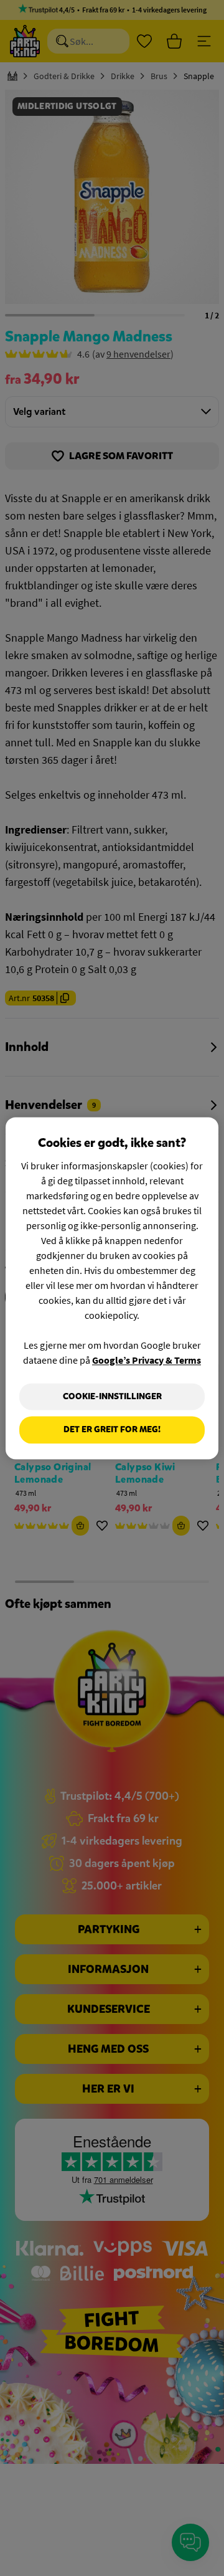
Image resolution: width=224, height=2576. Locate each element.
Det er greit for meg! (112, 1430)
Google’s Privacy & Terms (147, 1360)
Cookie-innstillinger (112, 1396)
